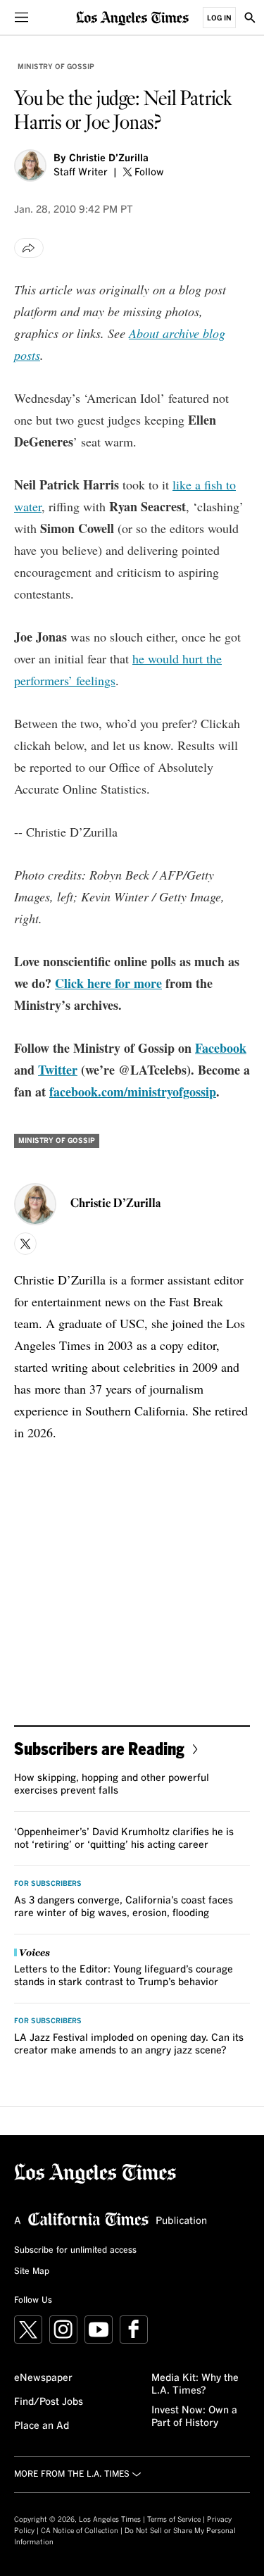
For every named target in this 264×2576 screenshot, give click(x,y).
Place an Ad (42, 2426)
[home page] (132, 17)
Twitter (58, 1070)
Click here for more (108, 983)
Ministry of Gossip (56, 67)
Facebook (221, 1048)
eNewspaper (43, 2378)
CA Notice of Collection (80, 2531)
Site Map (32, 2272)
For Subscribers (48, 1884)
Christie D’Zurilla (109, 158)
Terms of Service (174, 2520)
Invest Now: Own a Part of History (194, 2417)
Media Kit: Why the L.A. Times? (195, 2384)
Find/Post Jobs (49, 2402)
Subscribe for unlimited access (75, 2251)
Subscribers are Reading (99, 1748)
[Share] (29, 248)
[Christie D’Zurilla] (30, 165)
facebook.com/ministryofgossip (133, 1092)
